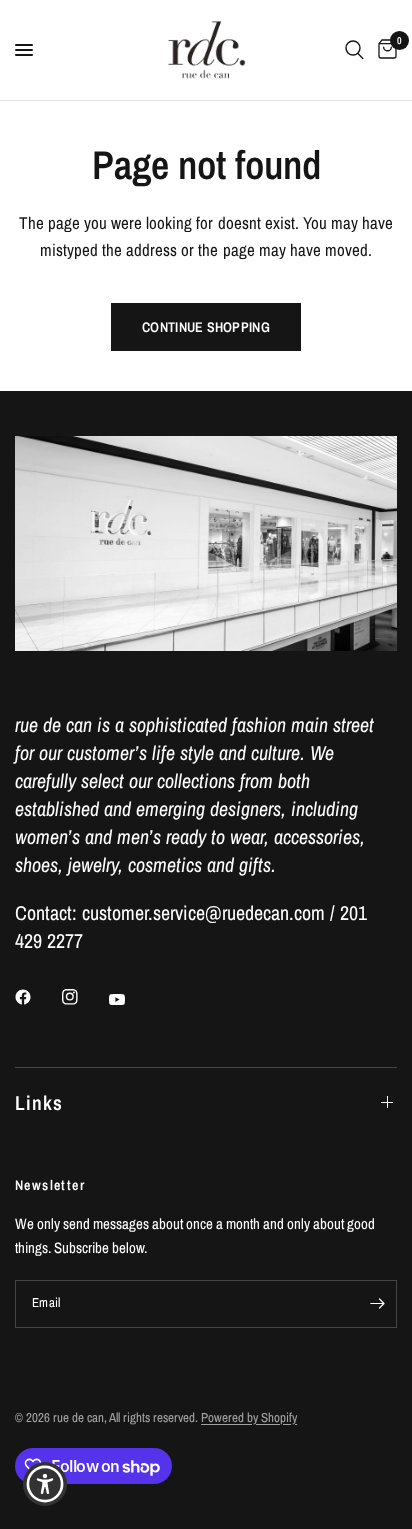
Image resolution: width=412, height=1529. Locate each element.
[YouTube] (131, 1000)
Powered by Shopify (249, 1417)
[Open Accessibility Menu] (45, 1484)
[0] (384, 50)
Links (39, 1102)
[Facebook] (37, 997)
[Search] (354, 50)
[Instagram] (84, 997)
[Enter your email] (377, 1304)
